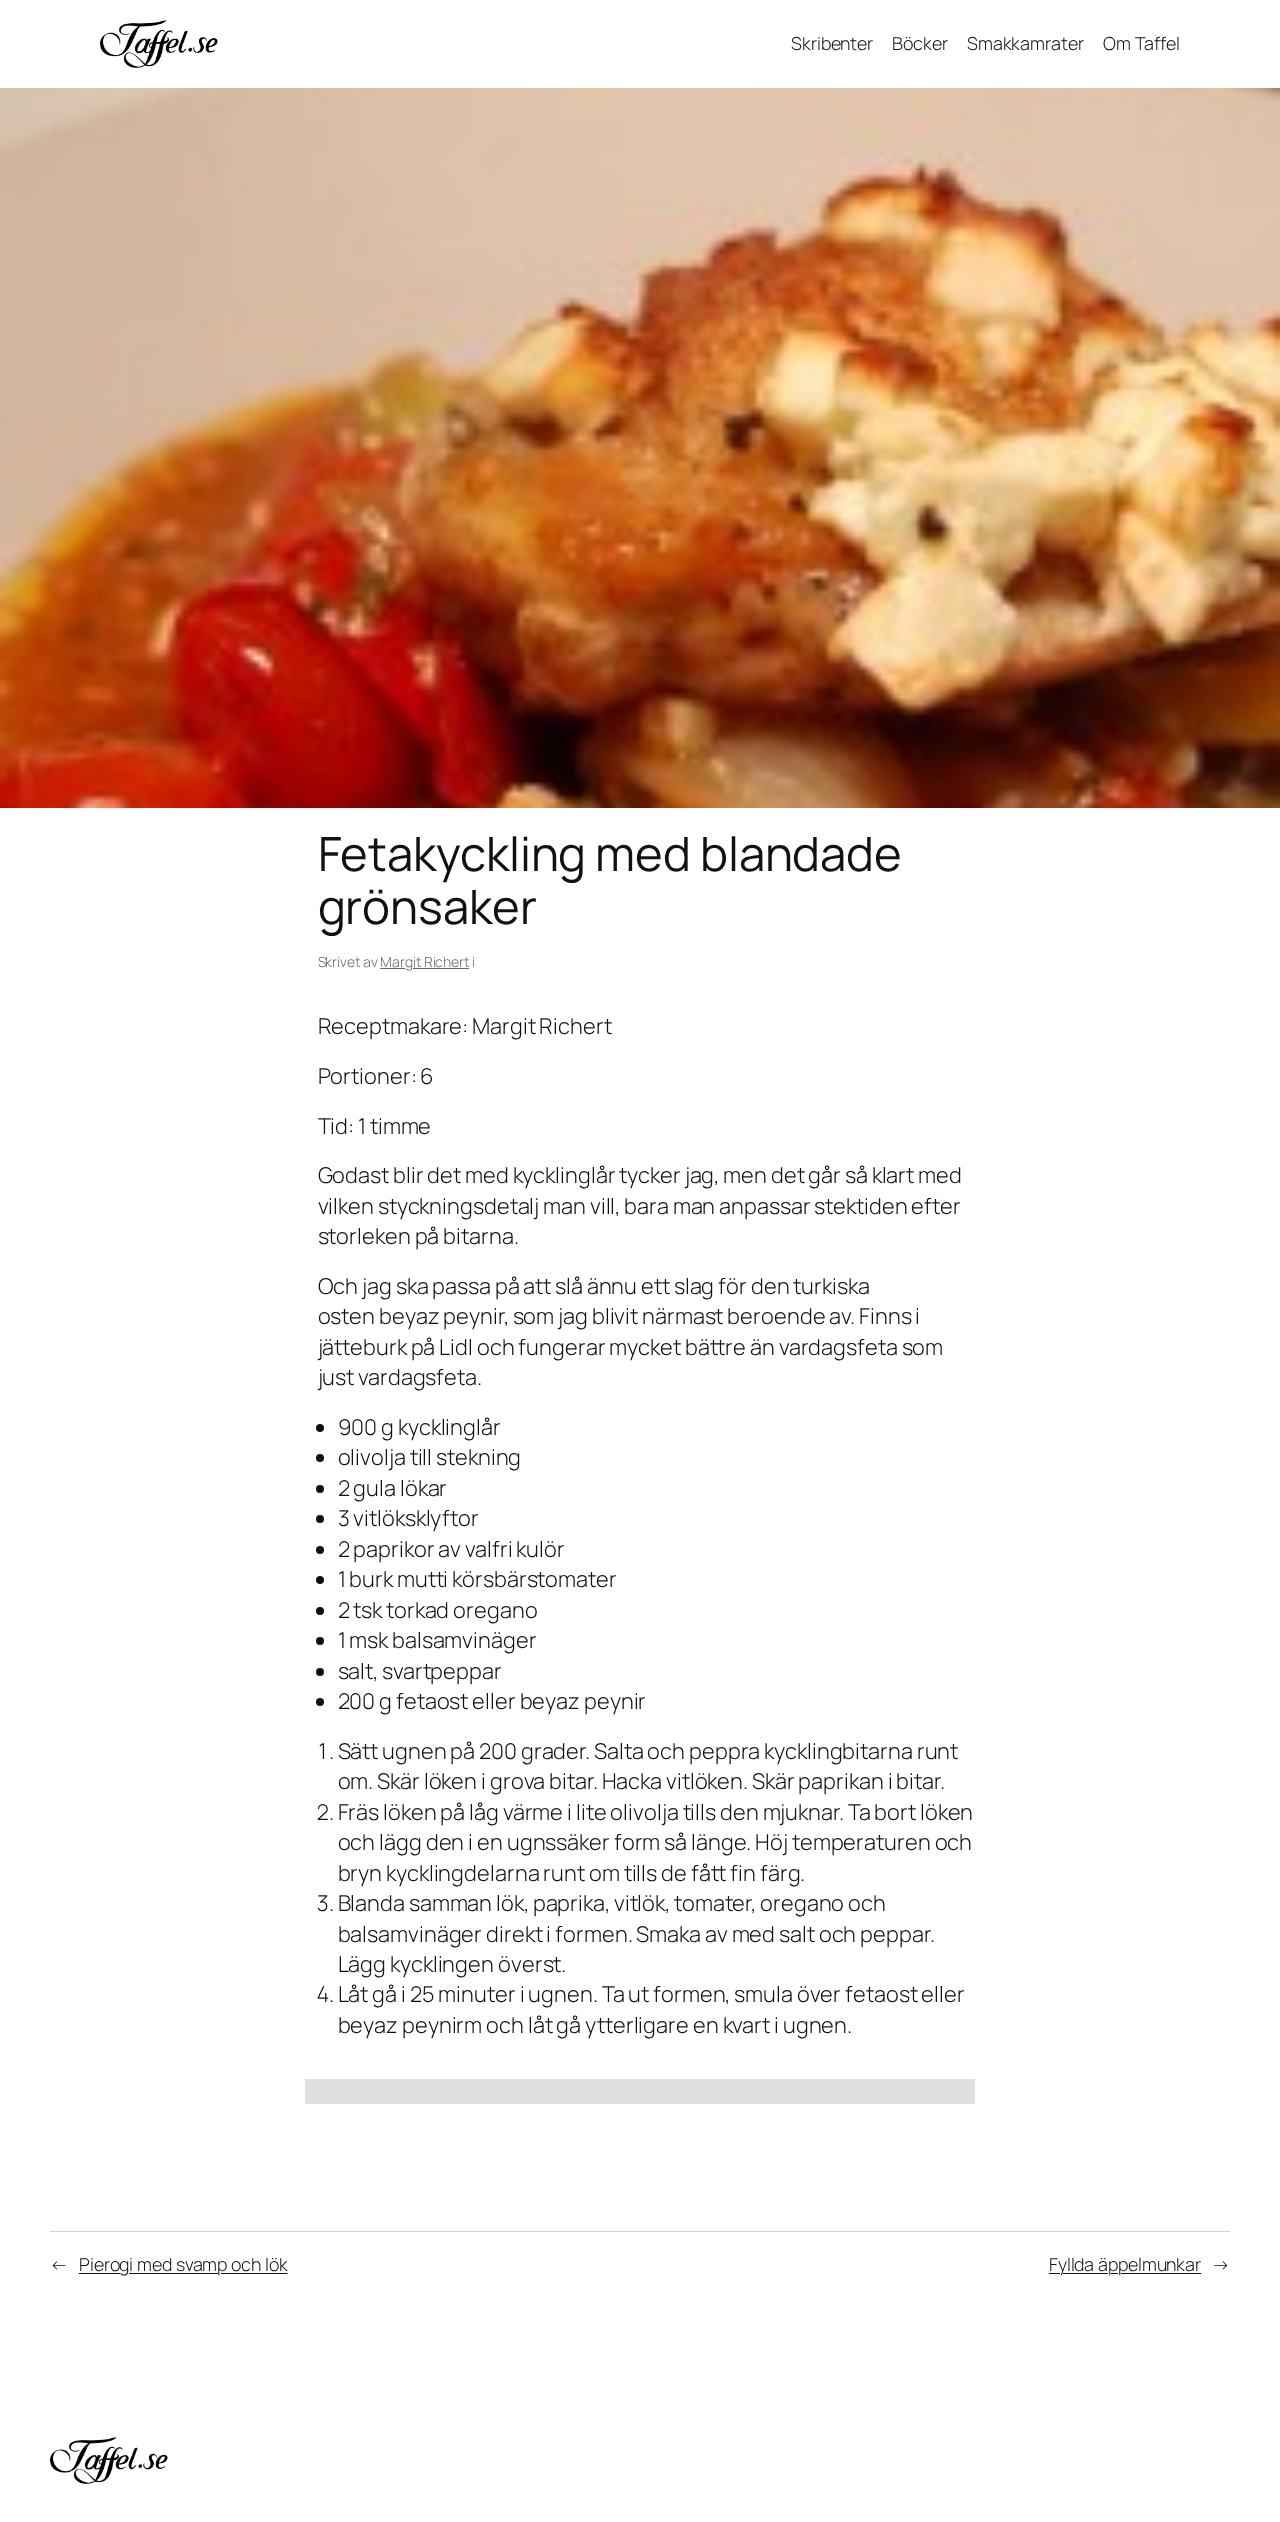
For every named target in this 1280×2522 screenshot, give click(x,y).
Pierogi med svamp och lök (183, 2264)
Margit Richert (424, 961)
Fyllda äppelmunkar (1125, 2264)
